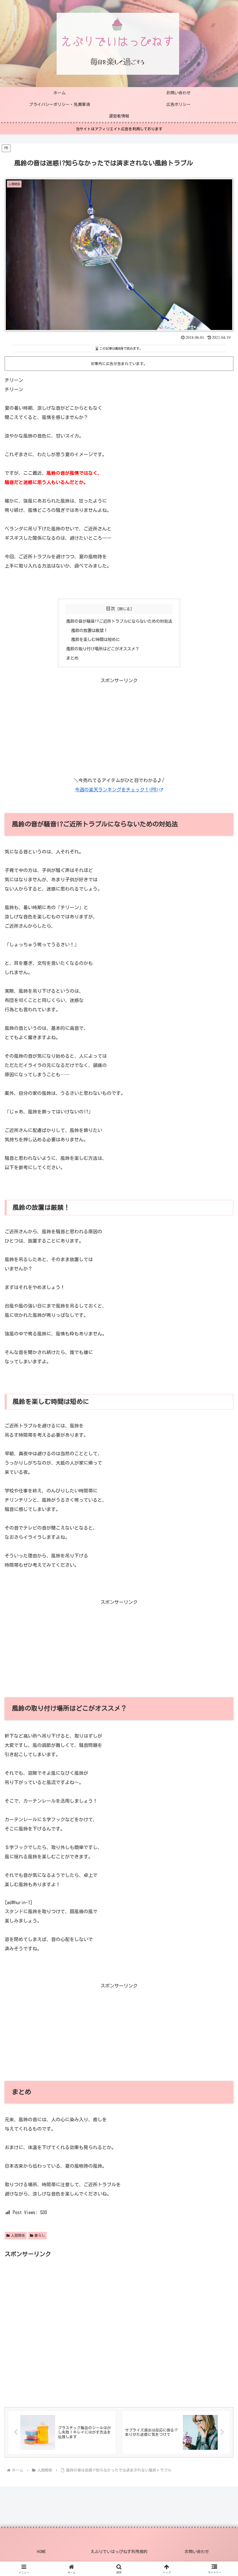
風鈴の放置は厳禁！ (89, 630)
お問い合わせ (197, 2552)
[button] (220, 1424)
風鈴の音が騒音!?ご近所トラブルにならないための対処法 (119, 621)
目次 (111, 609)
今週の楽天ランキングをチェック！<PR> (117, 790)
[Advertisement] (119, 726)
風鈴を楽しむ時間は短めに (95, 639)
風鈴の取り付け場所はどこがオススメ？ (103, 649)
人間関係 (18, 2235)
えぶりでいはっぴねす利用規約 (119, 2552)
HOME (41, 2552)
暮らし (40, 2235)
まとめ (72, 658)
